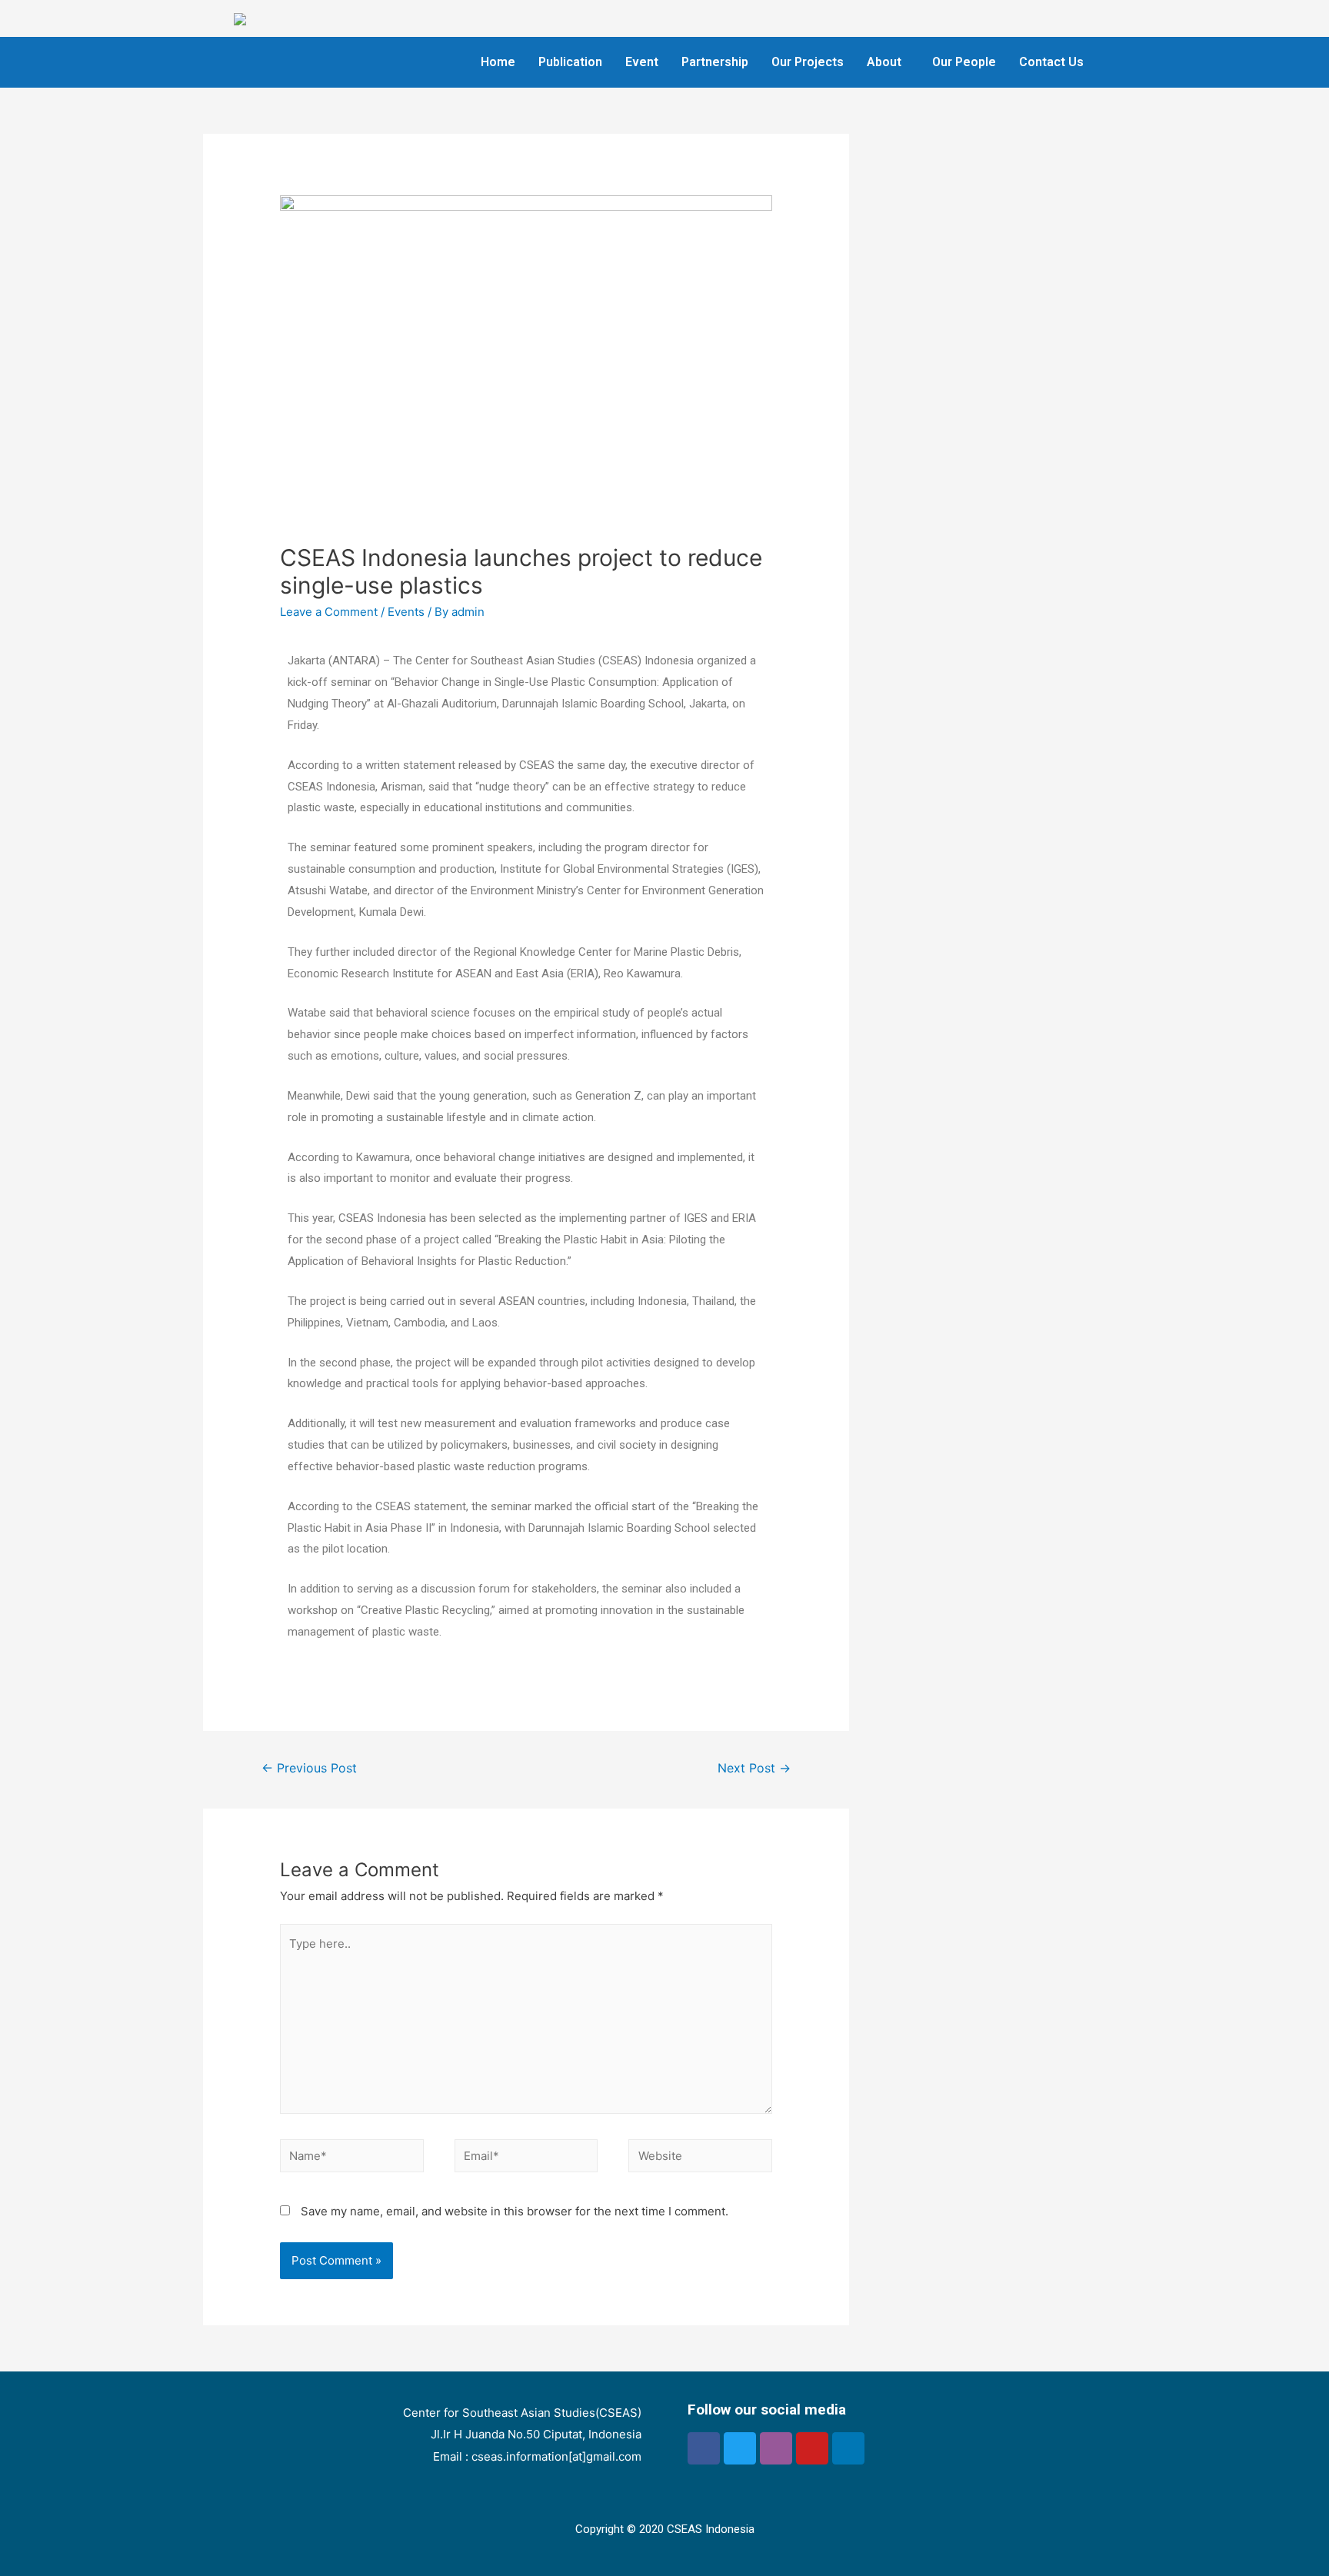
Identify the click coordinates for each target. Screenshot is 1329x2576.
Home (498, 62)
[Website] (700, 2159)
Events (406, 612)
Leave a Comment (329, 612)
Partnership (715, 62)
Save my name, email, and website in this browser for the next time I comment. (515, 2211)
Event (642, 62)
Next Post (754, 1768)
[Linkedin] (848, 2448)
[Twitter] (740, 2448)
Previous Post (309, 1768)
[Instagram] (776, 2448)
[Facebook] (704, 2448)
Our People (964, 62)
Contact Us (1051, 62)
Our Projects (808, 62)
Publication (570, 62)
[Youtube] (812, 2448)
